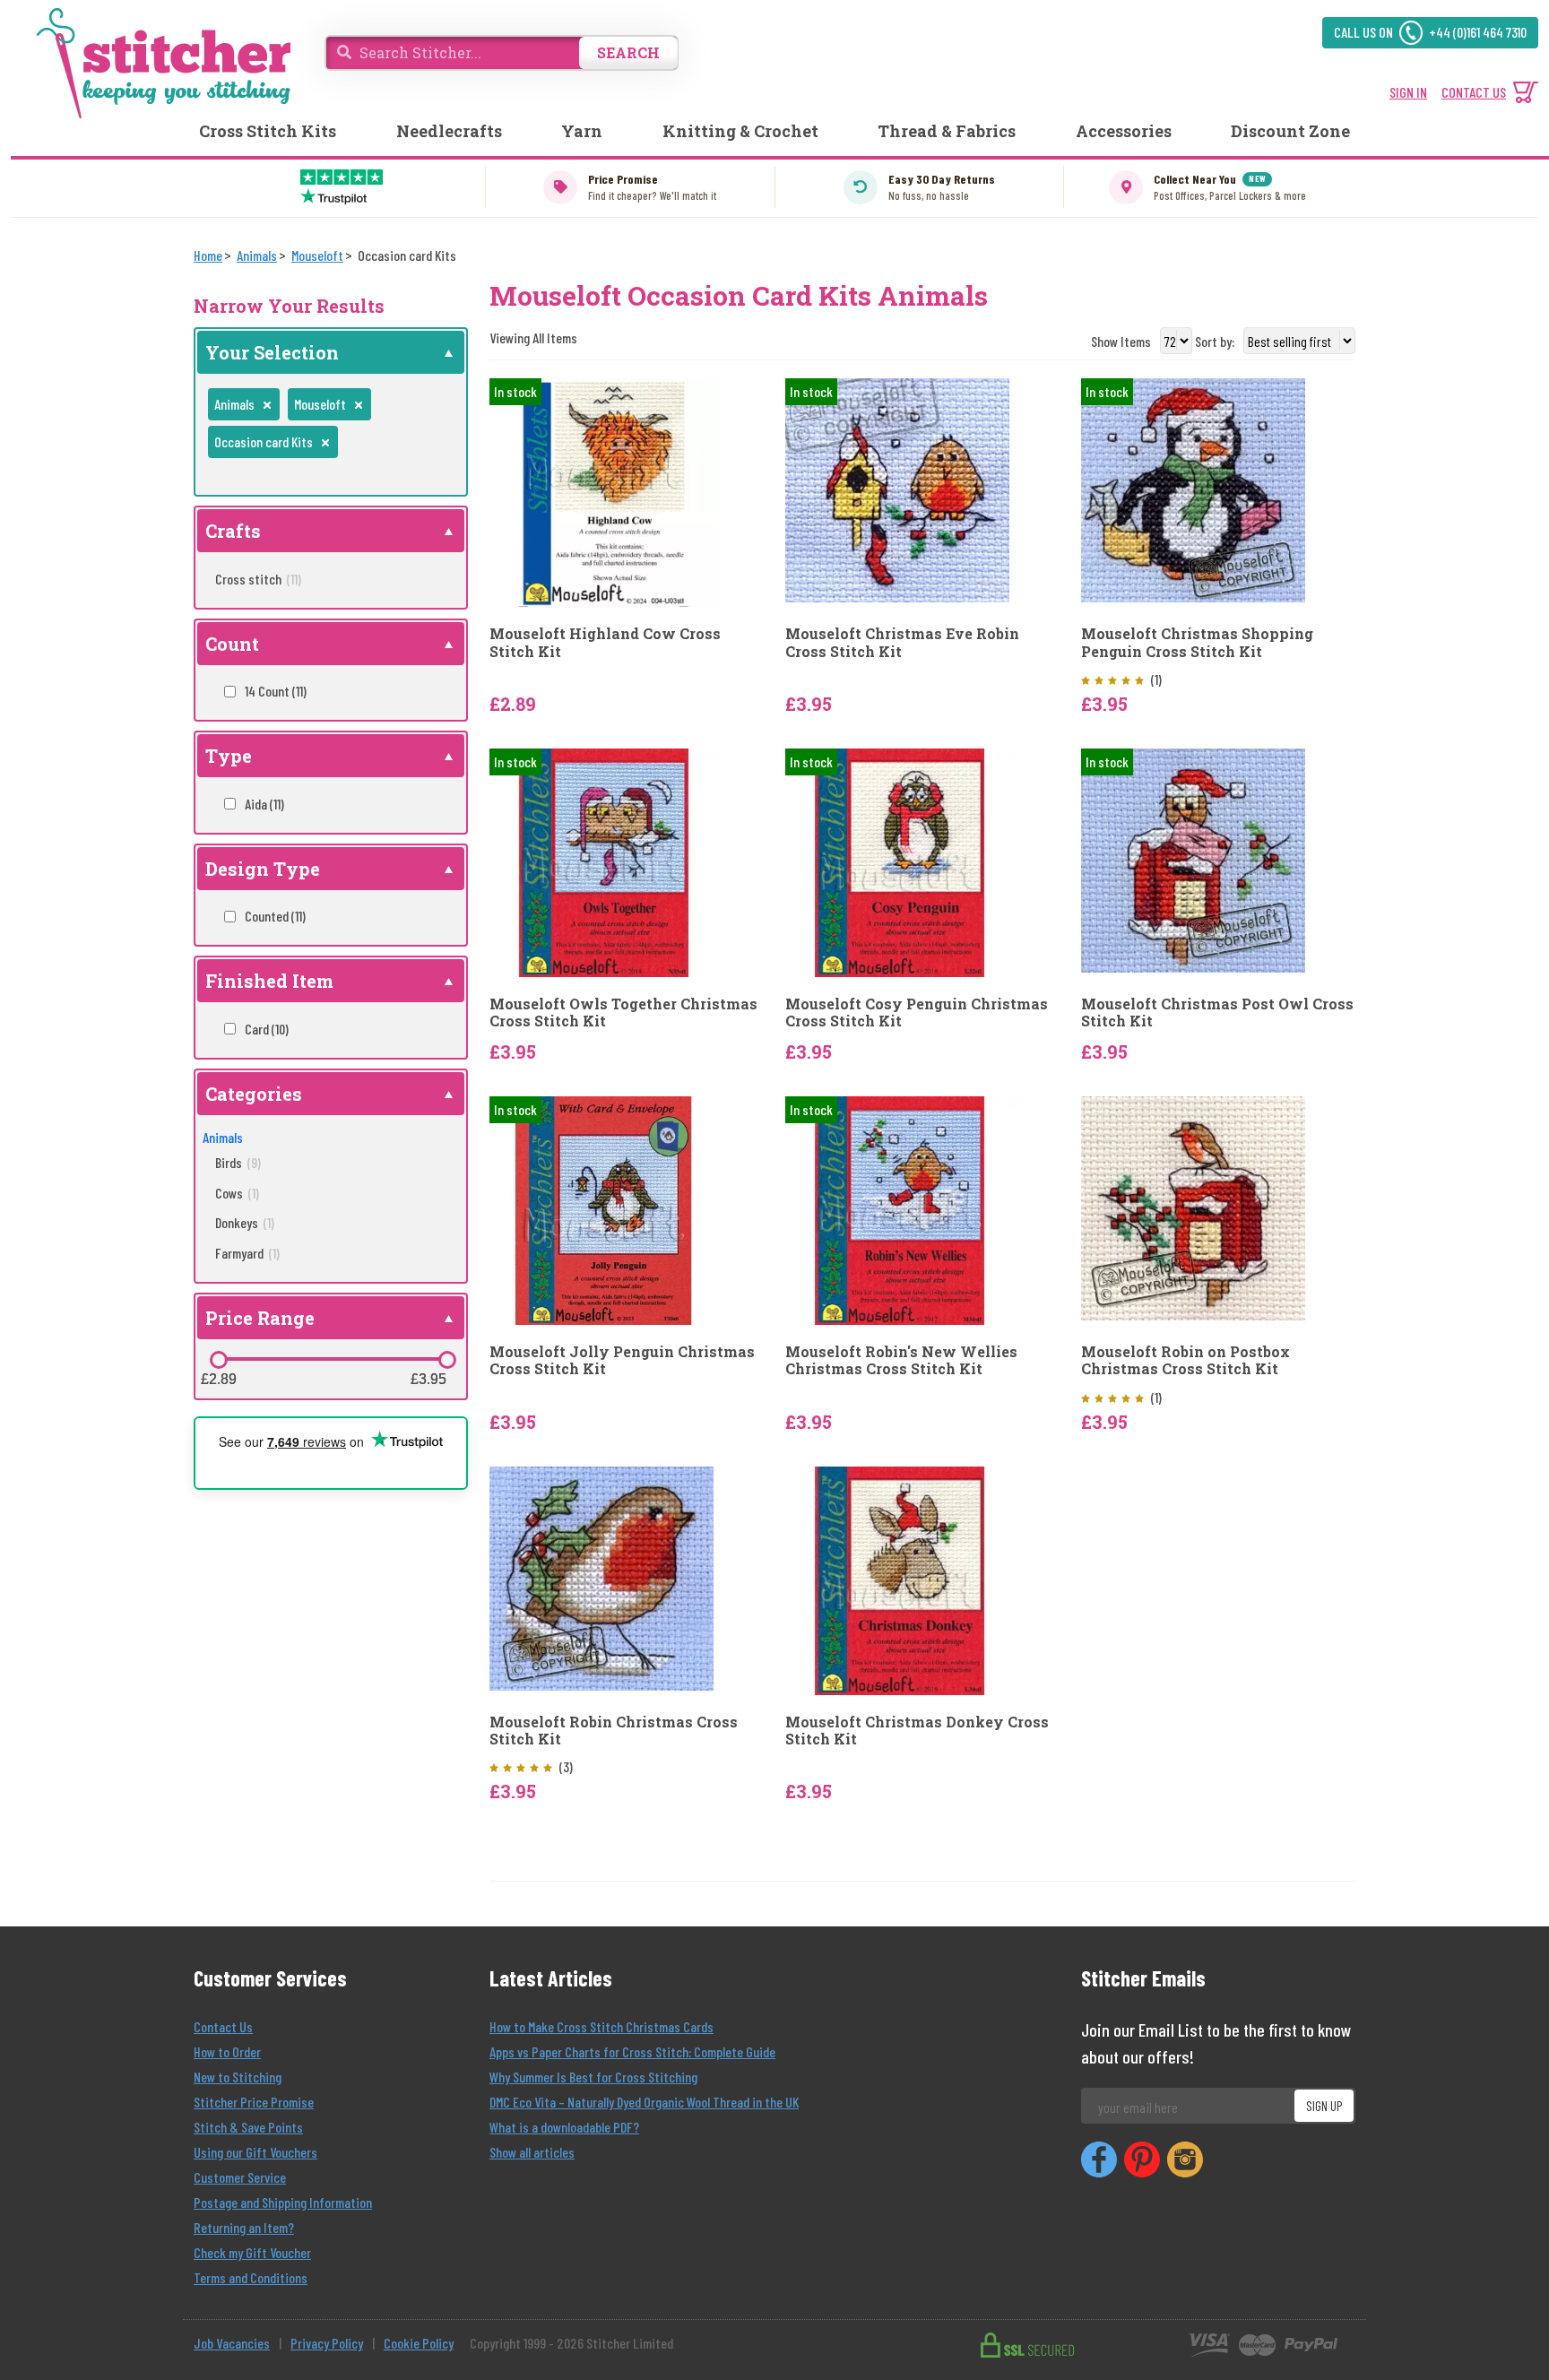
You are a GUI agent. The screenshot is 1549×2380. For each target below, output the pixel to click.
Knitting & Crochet (740, 131)
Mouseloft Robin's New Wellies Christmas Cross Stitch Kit (901, 1360)
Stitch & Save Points (248, 2127)
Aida (264, 804)
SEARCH (628, 52)
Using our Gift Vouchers (255, 2152)
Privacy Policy (327, 2343)
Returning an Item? (244, 2227)
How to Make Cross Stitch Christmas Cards (601, 2026)
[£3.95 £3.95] (447, 1360)
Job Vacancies (232, 2343)
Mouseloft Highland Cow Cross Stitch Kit (605, 642)
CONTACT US (1474, 92)
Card (267, 1029)
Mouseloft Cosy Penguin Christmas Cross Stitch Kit (917, 1012)
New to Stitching (238, 2077)
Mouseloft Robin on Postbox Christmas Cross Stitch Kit (1186, 1360)
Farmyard (247, 1253)
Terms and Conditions (251, 2277)
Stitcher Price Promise (254, 2102)
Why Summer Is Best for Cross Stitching (593, 2077)
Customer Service (240, 2177)
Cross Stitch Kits (268, 131)
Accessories (1124, 131)
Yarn (582, 131)
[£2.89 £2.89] (219, 1360)
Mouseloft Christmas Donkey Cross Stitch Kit (917, 1730)
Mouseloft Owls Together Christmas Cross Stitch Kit (623, 1012)
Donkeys (245, 1222)
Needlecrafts (449, 131)
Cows (237, 1193)
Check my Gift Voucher (252, 2252)
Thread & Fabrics (947, 131)
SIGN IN (1408, 92)
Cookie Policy (419, 2343)
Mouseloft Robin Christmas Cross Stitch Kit (614, 1730)
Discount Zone (1290, 131)
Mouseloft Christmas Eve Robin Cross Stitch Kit (902, 642)
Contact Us (223, 2026)
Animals (223, 1137)
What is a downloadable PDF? (564, 2127)
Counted (275, 916)
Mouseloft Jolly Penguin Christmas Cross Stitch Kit (622, 1360)
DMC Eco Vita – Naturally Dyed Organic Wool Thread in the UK (644, 2102)
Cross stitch (258, 579)
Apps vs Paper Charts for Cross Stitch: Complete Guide (632, 2051)
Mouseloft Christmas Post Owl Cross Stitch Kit (1217, 1012)
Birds (238, 1162)
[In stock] (604, 491)
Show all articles (532, 2152)
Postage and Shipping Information (283, 2202)
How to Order (227, 2051)
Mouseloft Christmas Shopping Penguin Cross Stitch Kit (1197, 642)
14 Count (276, 691)
